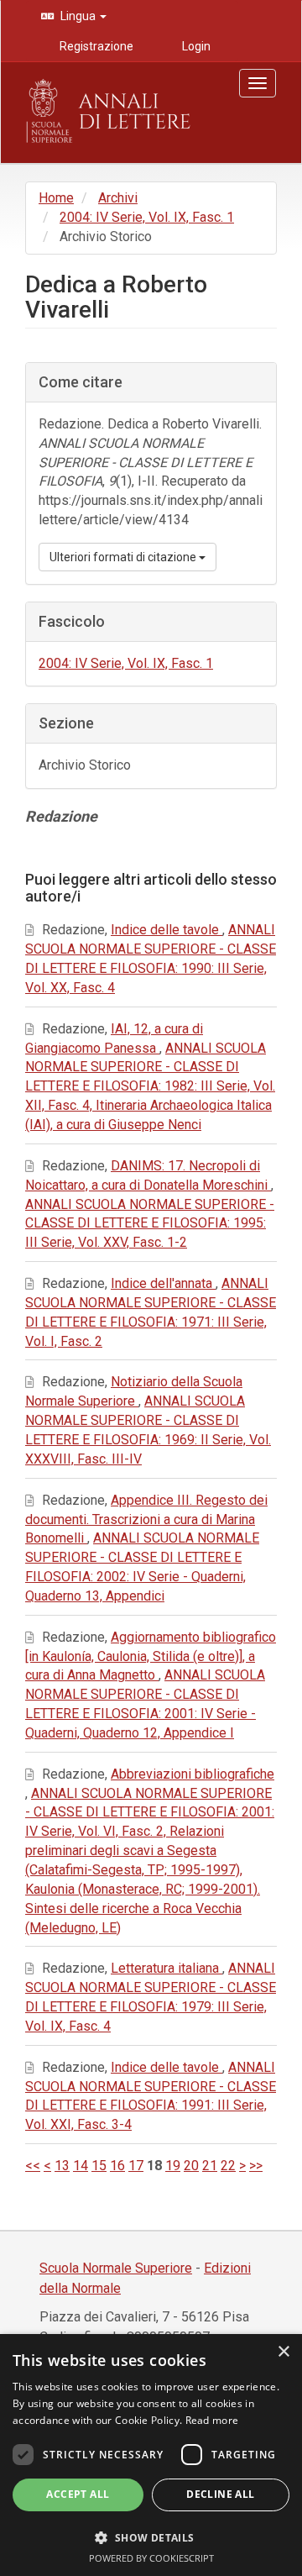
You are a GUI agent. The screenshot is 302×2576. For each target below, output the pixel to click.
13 (62, 2166)
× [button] (283, 2352)
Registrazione (95, 46)
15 (99, 2166)
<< (33, 2166)
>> (256, 2166)
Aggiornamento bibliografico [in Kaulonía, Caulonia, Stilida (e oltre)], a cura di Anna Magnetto (151, 1656)
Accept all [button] (78, 2494)
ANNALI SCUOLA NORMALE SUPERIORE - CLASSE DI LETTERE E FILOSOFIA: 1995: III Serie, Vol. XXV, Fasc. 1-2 (150, 1224)
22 (228, 2166)
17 (136, 2166)
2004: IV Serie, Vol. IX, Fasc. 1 (147, 217)
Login (195, 46)
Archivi (118, 198)
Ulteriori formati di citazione (124, 557)
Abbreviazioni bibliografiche (193, 1774)
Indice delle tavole (167, 930)
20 (191, 2166)
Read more (212, 2420)
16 (117, 2166)
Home (56, 198)
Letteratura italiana (167, 1968)
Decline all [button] (220, 2494)
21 (210, 2166)
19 (173, 2166)
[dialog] (151, 2455)
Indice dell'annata (163, 1283)
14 (81, 2166)
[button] (151, 2537)
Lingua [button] (78, 16)
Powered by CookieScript (151, 2558)
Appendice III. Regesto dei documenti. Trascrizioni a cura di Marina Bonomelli (146, 1519)
